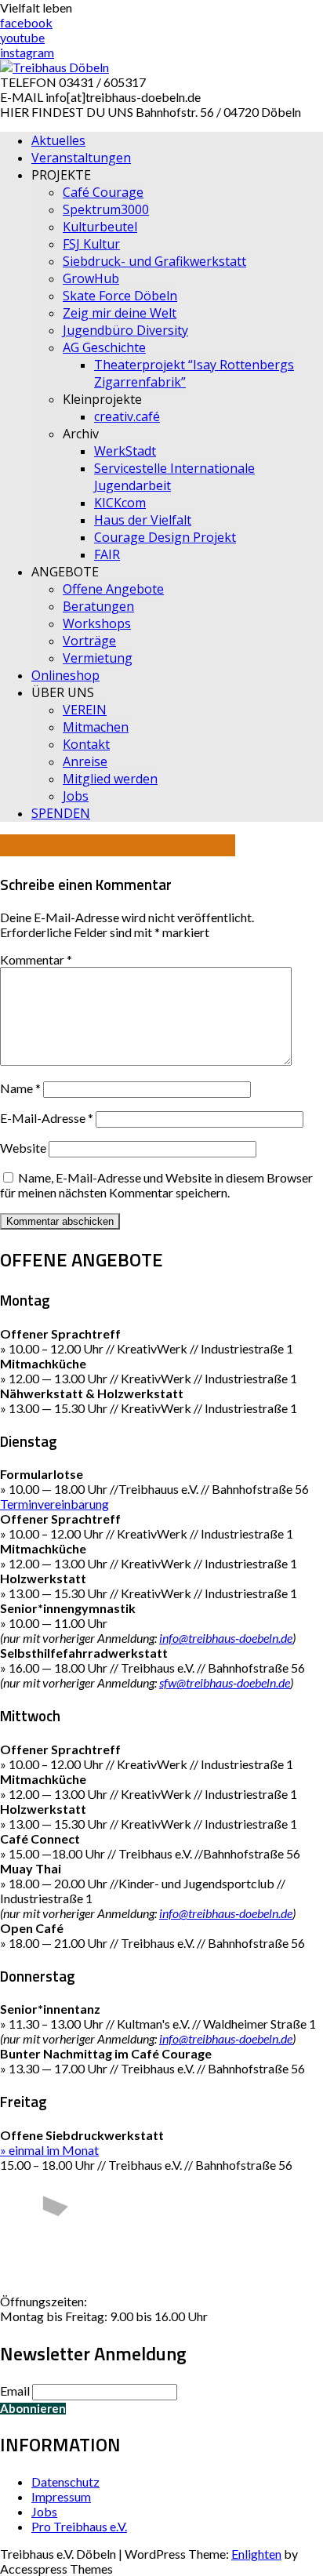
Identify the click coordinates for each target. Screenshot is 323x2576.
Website (23, 1148)
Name (20, 1088)
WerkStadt (125, 451)
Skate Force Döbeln (120, 296)
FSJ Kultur (91, 244)
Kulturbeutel (100, 227)
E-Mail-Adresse (47, 1118)
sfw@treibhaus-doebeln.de (225, 1682)
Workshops (97, 623)
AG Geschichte (104, 347)
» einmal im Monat (49, 2150)
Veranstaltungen (81, 158)
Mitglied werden (110, 779)
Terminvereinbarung (54, 1504)
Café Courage (103, 192)
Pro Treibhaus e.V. (79, 2526)
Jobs (76, 796)
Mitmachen (96, 727)
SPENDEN (61, 813)
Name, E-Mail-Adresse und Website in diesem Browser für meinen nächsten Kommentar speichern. (156, 1185)
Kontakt (86, 744)
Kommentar (36, 959)
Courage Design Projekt (165, 537)
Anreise (85, 761)
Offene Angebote (113, 589)
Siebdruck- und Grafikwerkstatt (154, 261)
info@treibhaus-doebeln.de (226, 1638)
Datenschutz (65, 2482)
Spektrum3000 (106, 209)
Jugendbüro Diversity (125, 330)
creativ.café (127, 416)
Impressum (61, 2496)
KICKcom (120, 503)
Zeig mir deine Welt (120, 313)
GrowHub (91, 278)
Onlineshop (65, 675)
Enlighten (256, 2554)
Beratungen (98, 606)
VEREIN (85, 710)
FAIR (107, 554)
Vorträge (89, 641)
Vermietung (98, 658)
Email (15, 2391)
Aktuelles (58, 140)
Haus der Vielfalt (143, 520)
